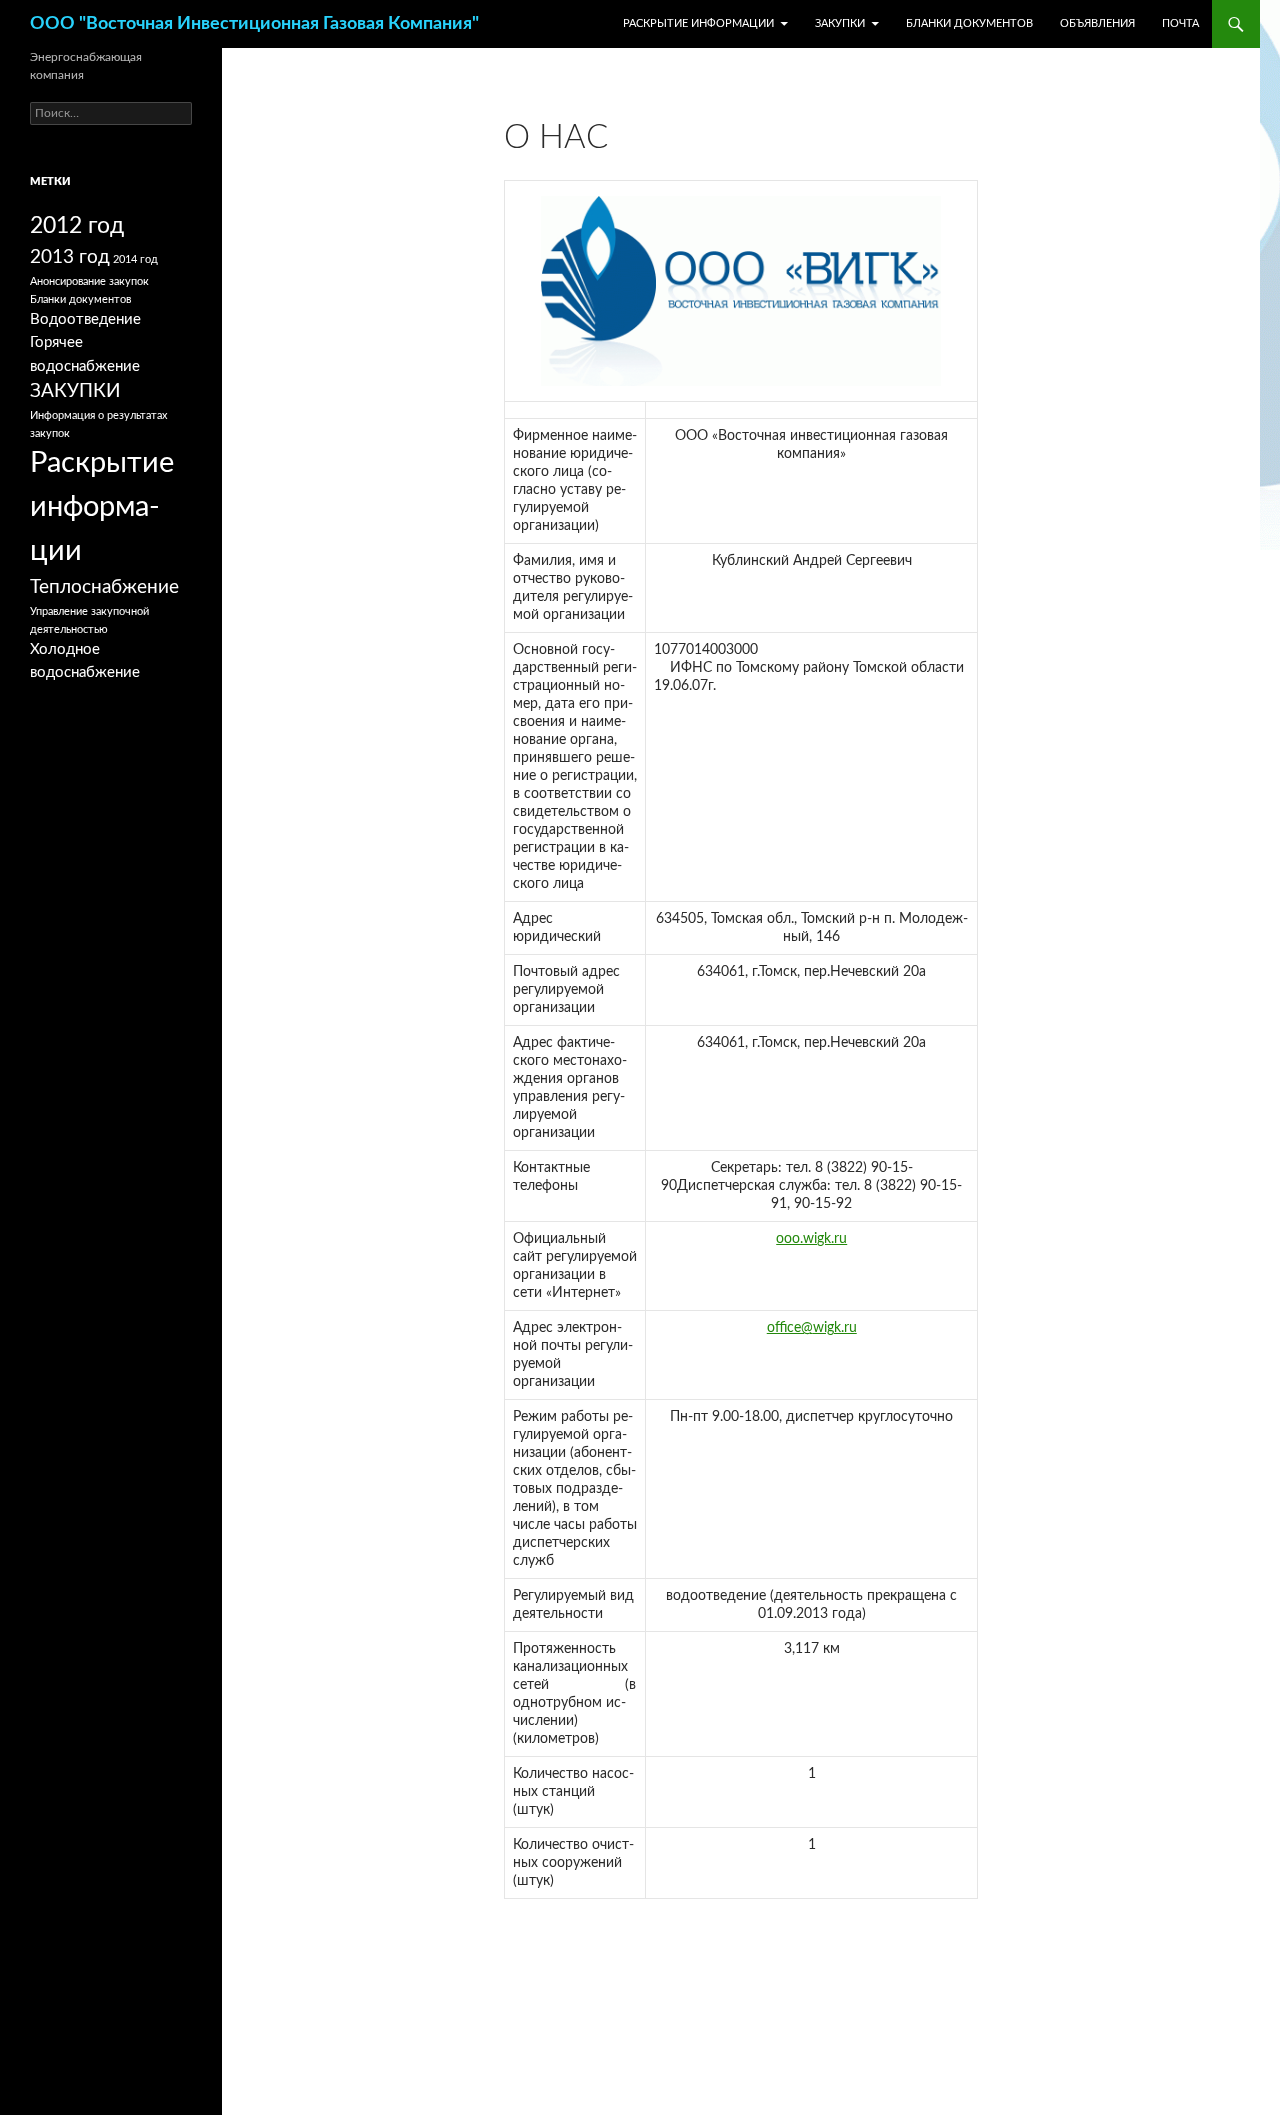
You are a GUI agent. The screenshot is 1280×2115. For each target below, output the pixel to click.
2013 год (70, 257)
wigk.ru (835, 1328)
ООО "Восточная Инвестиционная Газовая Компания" (254, 24)
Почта (1180, 23)
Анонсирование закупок (89, 281)
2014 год (135, 259)
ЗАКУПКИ (840, 23)
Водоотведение (85, 319)
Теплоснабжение (104, 587)
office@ (790, 1328)
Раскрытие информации (698, 23)
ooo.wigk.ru (811, 1239)
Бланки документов (969, 23)
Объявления (1097, 23)
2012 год (77, 226)
